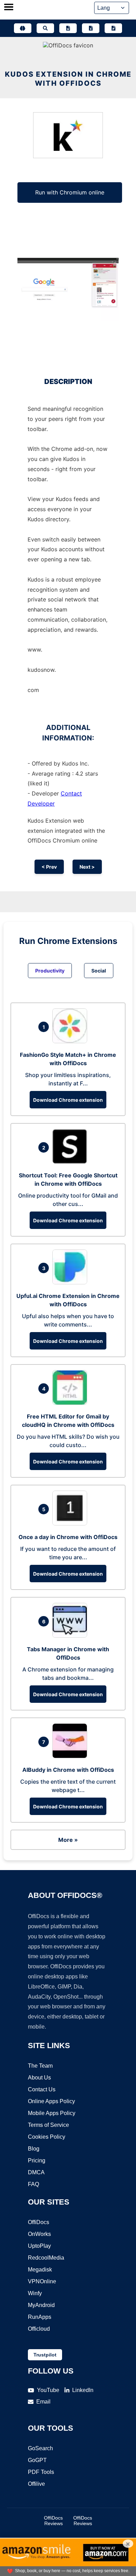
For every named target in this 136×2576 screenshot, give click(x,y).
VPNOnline (42, 2281)
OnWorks (39, 2234)
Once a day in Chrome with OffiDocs (68, 1537)
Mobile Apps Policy (52, 2113)
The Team (40, 2066)
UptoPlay (39, 2246)
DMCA (36, 2172)
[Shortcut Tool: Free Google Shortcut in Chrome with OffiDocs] (71, 1162)
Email (43, 2402)
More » (68, 1840)
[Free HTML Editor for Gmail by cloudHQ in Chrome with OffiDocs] (71, 1403)
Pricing (37, 2160)
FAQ (33, 2184)
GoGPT (37, 2460)
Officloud (39, 2329)
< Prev (49, 867)
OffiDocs (39, 2222)
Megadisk (40, 2270)
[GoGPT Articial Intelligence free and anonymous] (23, 28)
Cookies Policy (47, 2137)
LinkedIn (83, 2390)
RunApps (40, 2317)
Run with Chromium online (70, 192)
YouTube (48, 2390)
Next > (87, 867)
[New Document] (68, 28)
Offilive (36, 2484)
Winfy (35, 2293)
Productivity (50, 971)
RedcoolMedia (46, 2258)
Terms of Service (48, 2125)
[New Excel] (91, 28)
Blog (34, 2149)
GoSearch (40, 2448)
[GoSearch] (45, 28)
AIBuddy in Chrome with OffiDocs (68, 1770)
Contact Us (42, 2089)
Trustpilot (45, 2355)
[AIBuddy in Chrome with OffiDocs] (71, 1756)
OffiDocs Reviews (53, 2521)
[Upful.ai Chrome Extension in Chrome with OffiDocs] (71, 1282)
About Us (39, 2078)
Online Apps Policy (51, 2101)
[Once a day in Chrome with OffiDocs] (71, 1523)
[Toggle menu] (9, 8)
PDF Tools (41, 2472)
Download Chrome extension (68, 1100)
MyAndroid (41, 2305)
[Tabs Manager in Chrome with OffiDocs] (71, 1636)
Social (99, 971)
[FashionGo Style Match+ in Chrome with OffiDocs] (71, 1041)
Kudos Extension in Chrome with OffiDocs (68, 79)
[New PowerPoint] (113, 28)
